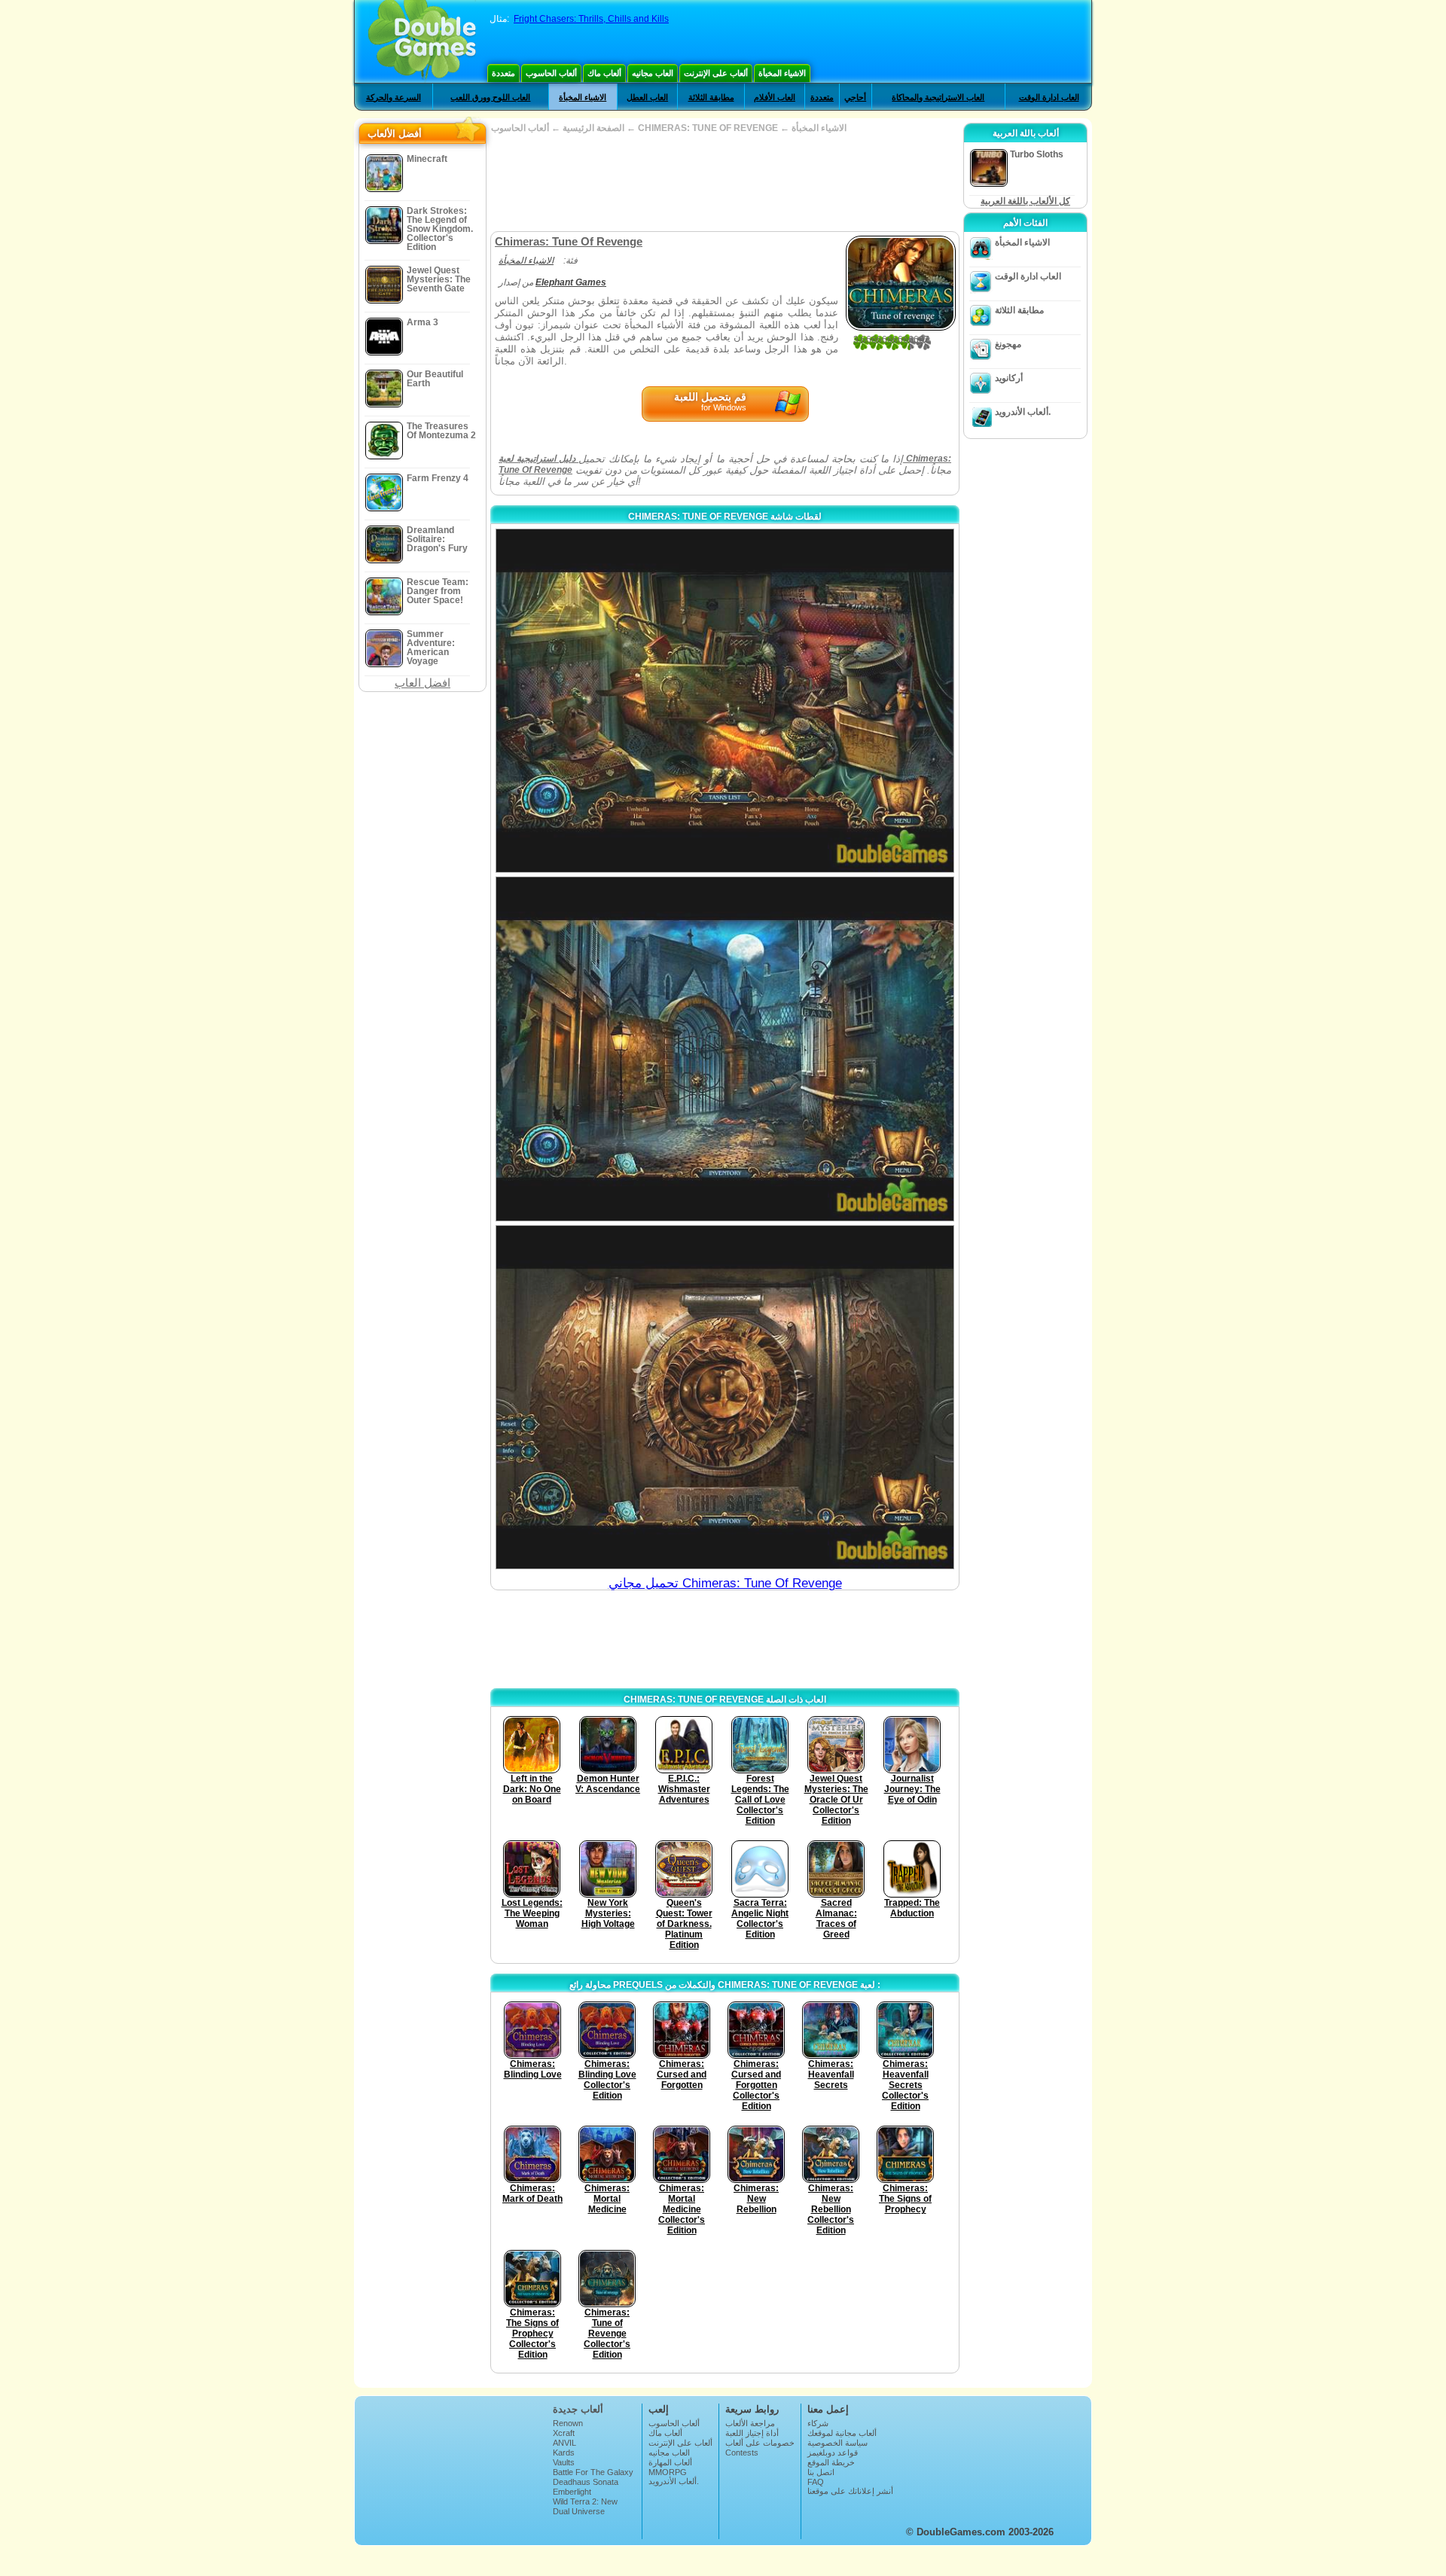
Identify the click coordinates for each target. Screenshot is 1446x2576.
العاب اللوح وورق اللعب (490, 97)
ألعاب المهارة (670, 2462)
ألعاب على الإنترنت (716, 73)
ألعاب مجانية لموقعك (842, 2433)
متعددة (503, 73)
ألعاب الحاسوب (551, 73)
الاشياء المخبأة (782, 73)
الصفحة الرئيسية (593, 128)
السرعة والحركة (394, 97)
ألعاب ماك (604, 73)
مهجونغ (1008, 344)
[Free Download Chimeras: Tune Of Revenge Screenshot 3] (725, 1397)
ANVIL (564, 2443)
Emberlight (572, 2492)
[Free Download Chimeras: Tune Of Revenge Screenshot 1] (725, 701)
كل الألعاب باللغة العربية (1025, 201)
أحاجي (855, 97)
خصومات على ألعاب (760, 2443)
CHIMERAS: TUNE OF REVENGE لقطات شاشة (725, 517)
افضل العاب (423, 683)
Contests (742, 2453)
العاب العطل (647, 97)
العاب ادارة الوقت (1049, 97)
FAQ (816, 2482)
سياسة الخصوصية (837, 2443)
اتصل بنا (821, 2472)
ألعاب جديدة (578, 2409)
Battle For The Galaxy (593, 2472)
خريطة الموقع (831, 2462)
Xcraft (564, 2433)
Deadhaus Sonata (586, 2482)
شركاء (818, 2423)
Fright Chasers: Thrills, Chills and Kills (591, 19)
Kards (564, 2453)
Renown (568, 2423)
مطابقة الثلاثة (711, 97)
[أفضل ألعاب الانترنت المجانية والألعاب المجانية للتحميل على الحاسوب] (422, 41)
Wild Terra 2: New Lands (585, 2506)
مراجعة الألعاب (750, 2423)
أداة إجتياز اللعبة (752, 2433)
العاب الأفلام (775, 97)
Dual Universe (579, 2511)
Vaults (564, 2462)
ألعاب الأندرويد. (1023, 412)
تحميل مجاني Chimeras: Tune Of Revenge (725, 1583)
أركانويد (1009, 378)
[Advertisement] (725, 182)
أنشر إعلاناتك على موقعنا (850, 2491)
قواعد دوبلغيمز (833, 2453)
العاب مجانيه (653, 73)
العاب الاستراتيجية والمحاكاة (938, 97)
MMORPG (668, 2472)
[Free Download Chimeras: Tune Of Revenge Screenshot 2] (725, 1049)
